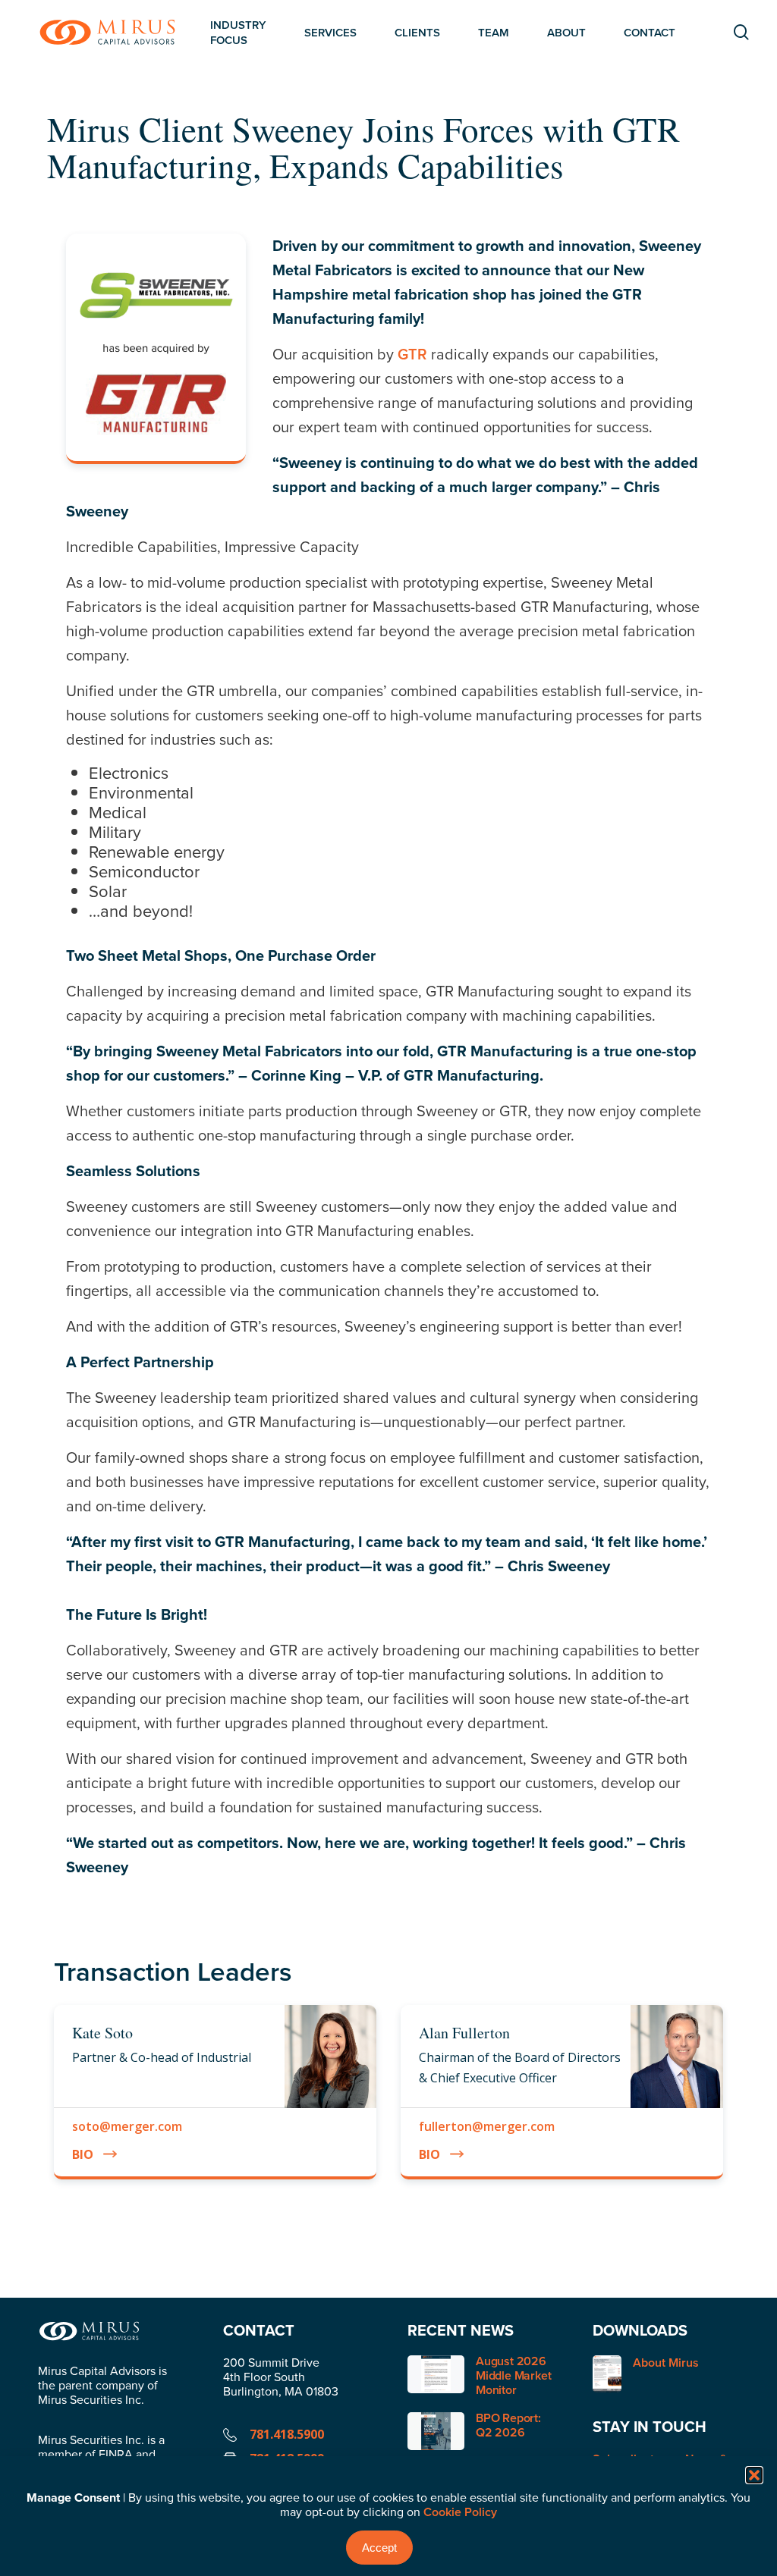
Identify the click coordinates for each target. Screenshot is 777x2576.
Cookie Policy (460, 2512)
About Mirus (666, 2363)
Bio (83, 2154)
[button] (754, 2475)
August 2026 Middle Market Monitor (513, 2375)
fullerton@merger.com (487, 2126)
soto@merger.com (127, 2126)
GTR (412, 354)
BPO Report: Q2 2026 (508, 2425)
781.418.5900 (287, 2434)
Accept (379, 2548)
